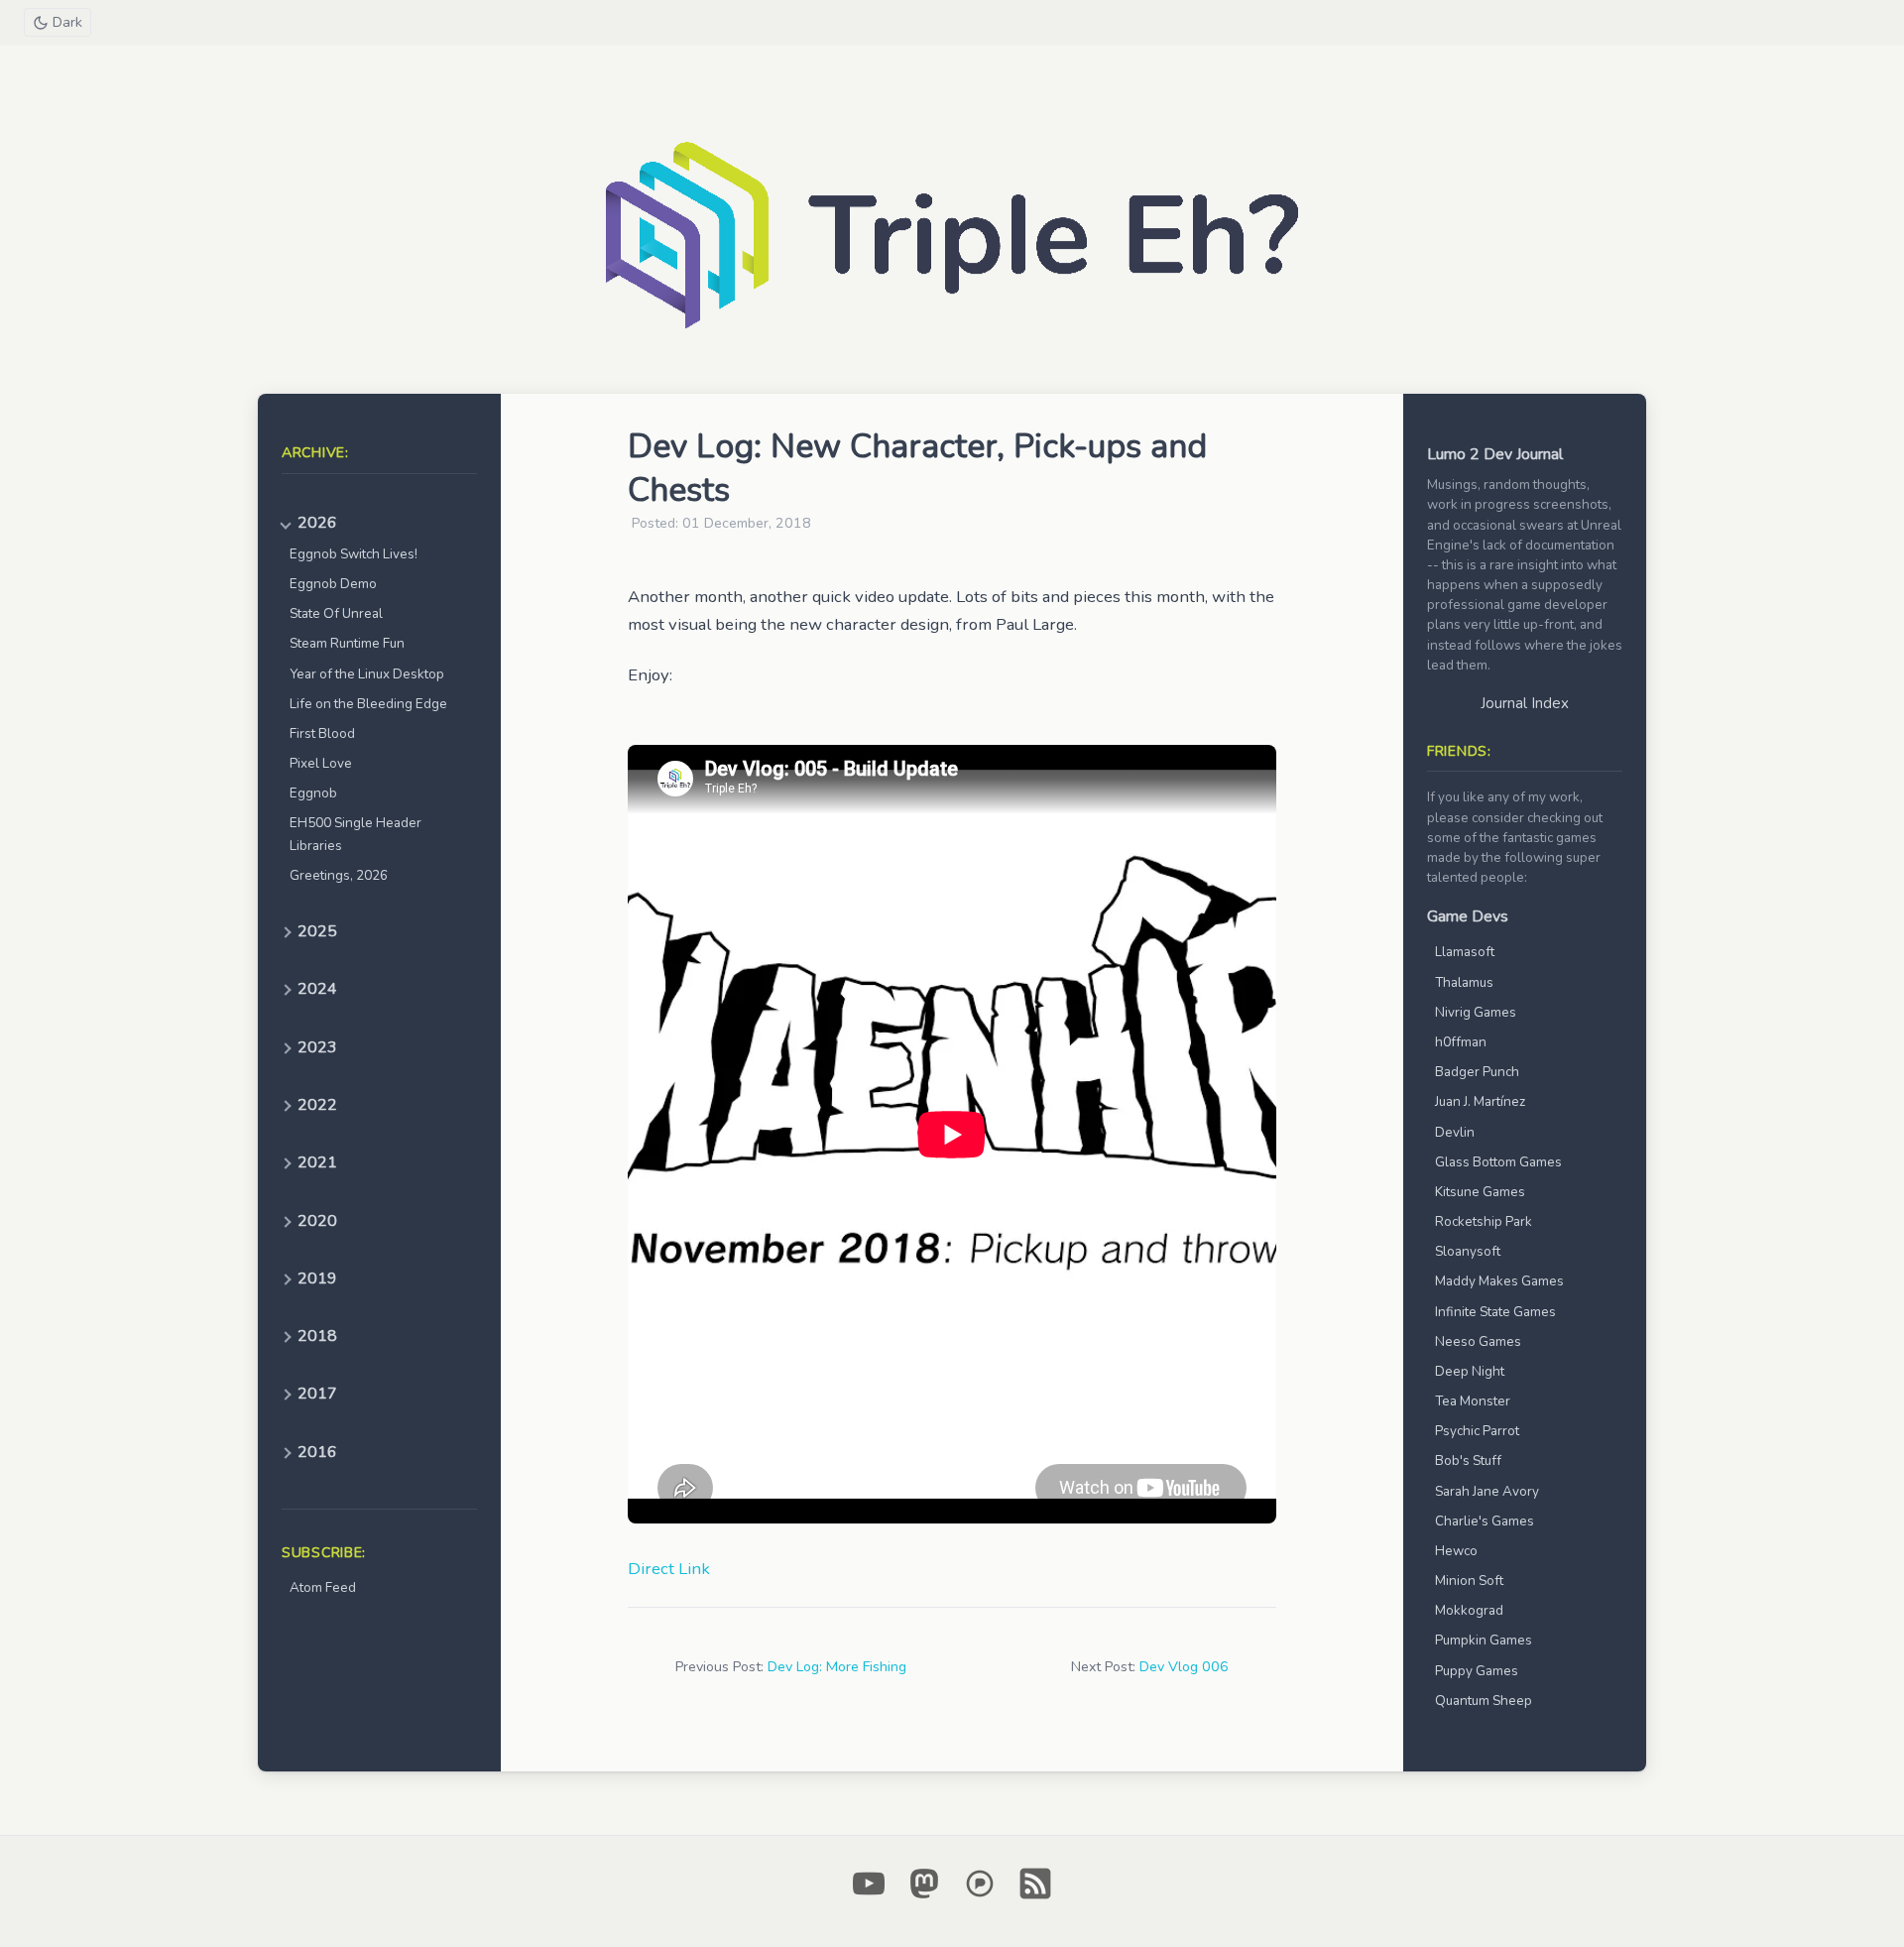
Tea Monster (1473, 1401)
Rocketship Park (1484, 1221)
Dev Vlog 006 (1184, 1667)
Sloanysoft (1468, 1251)
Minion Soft (1469, 1581)
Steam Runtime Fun (347, 643)
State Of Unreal (336, 613)
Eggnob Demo (333, 584)
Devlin (1455, 1132)
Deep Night (1470, 1371)
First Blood (322, 733)
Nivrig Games (1476, 1012)
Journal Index (1525, 703)
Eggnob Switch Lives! (354, 554)
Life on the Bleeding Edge (368, 704)
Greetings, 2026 (339, 875)
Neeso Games (1478, 1341)
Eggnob (313, 793)
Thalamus (1464, 982)
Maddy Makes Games (1499, 1281)
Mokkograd (1469, 1610)
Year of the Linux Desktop (367, 674)
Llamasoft (1465, 952)
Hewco (1456, 1551)
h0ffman (1461, 1042)
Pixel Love (321, 763)
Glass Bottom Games (1498, 1162)
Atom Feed (323, 1587)
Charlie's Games (1485, 1521)
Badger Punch (1477, 1072)
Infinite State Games (1495, 1312)
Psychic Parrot (1477, 1431)
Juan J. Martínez (1480, 1101)
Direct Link (669, 1569)
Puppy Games (1477, 1671)
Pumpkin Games (1484, 1640)
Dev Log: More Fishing (837, 1667)
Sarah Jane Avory (1487, 1491)
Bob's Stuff (1468, 1460)
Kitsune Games (1480, 1192)
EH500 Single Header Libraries (356, 834)
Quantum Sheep (1484, 1701)
